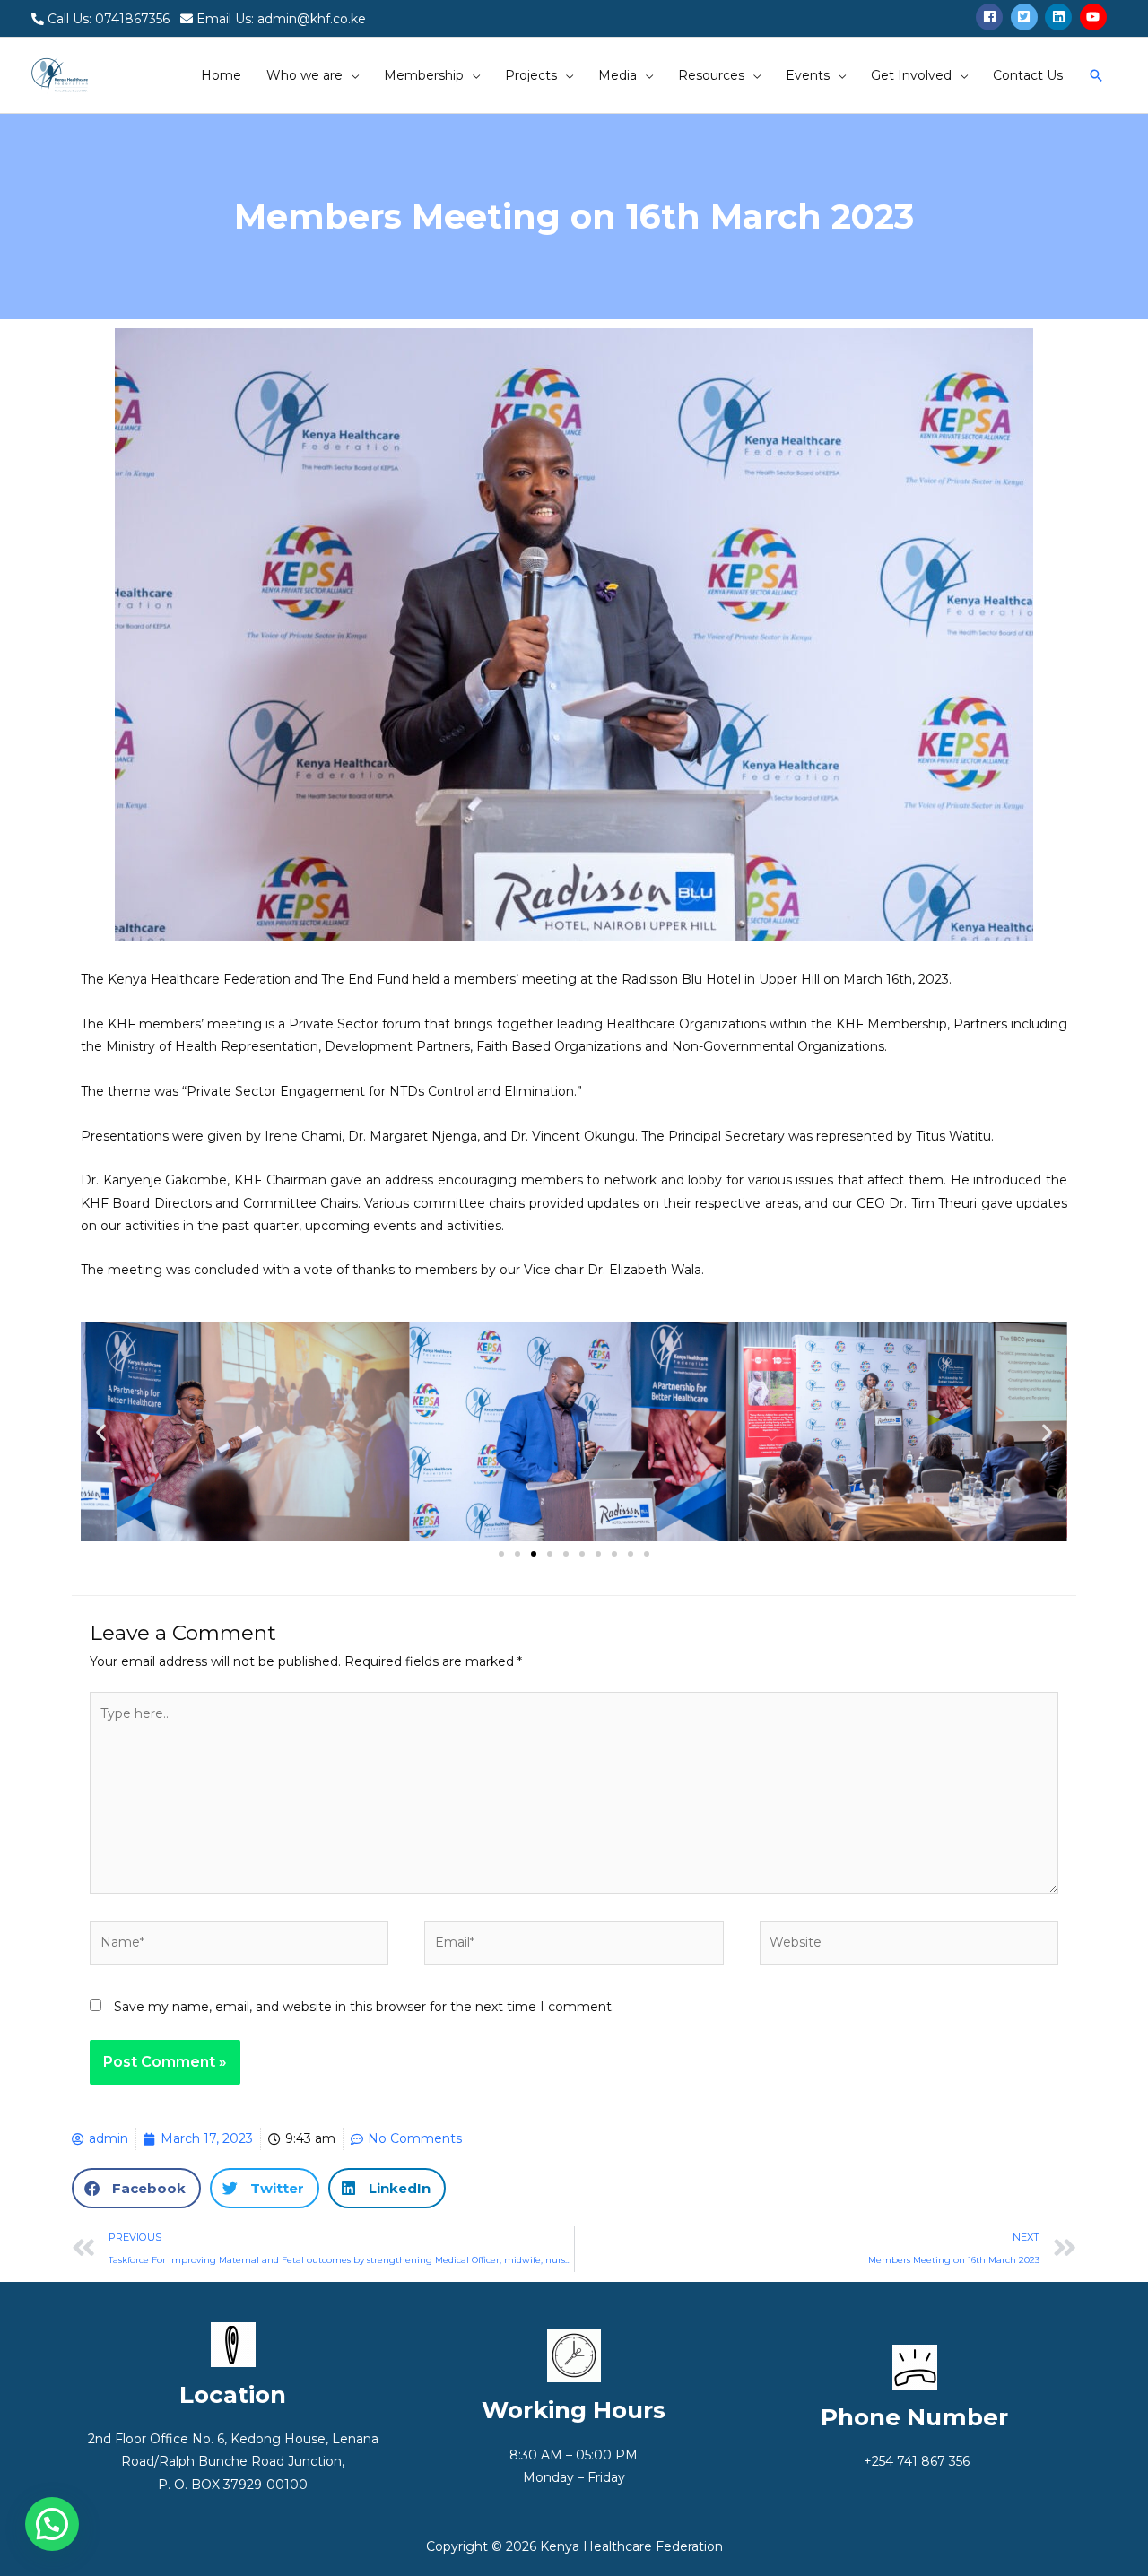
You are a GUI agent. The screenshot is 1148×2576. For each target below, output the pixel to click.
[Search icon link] (1096, 75)
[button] (101, 1431)
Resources (711, 75)
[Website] (909, 1947)
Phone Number (914, 2417)
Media (617, 75)
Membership (424, 75)
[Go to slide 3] (534, 1554)
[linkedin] (1061, 17)
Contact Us (1028, 75)
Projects (531, 75)
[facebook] (991, 17)
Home (221, 75)
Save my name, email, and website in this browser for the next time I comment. (364, 2007)
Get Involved (911, 75)
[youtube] (1096, 17)
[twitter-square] (1026, 17)
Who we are (304, 75)
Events (808, 75)
